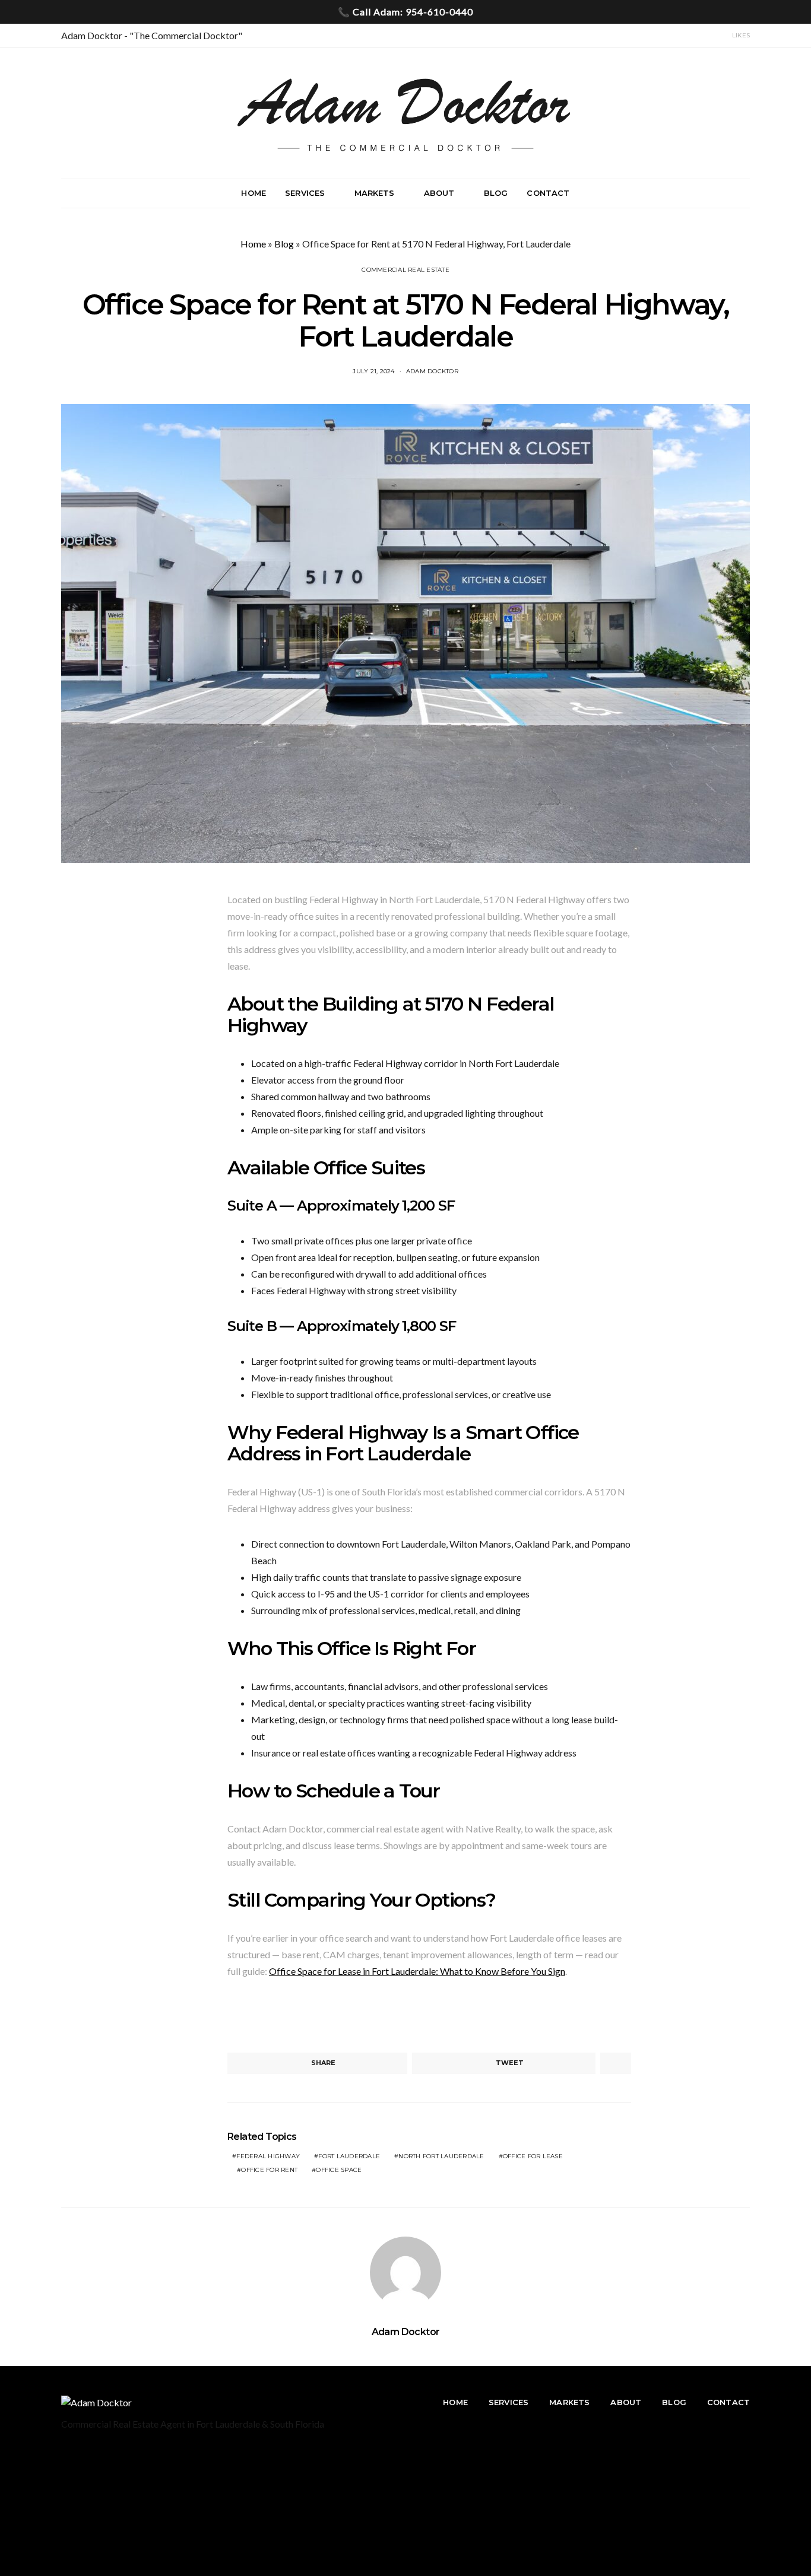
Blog (496, 193)
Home (254, 193)
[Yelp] (712, 36)
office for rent (269, 2170)
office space (339, 2170)
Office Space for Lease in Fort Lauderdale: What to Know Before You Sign (417, 1971)
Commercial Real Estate (405, 270)
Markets (375, 193)
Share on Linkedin (302, 2016)
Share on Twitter (272, 2016)
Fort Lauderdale (349, 2156)
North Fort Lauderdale (441, 2156)
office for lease (533, 2156)
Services (305, 193)
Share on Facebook (241, 2016)
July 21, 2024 (373, 371)
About (439, 193)
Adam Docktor (432, 371)
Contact (548, 193)
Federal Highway (268, 2156)
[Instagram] (698, 36)
